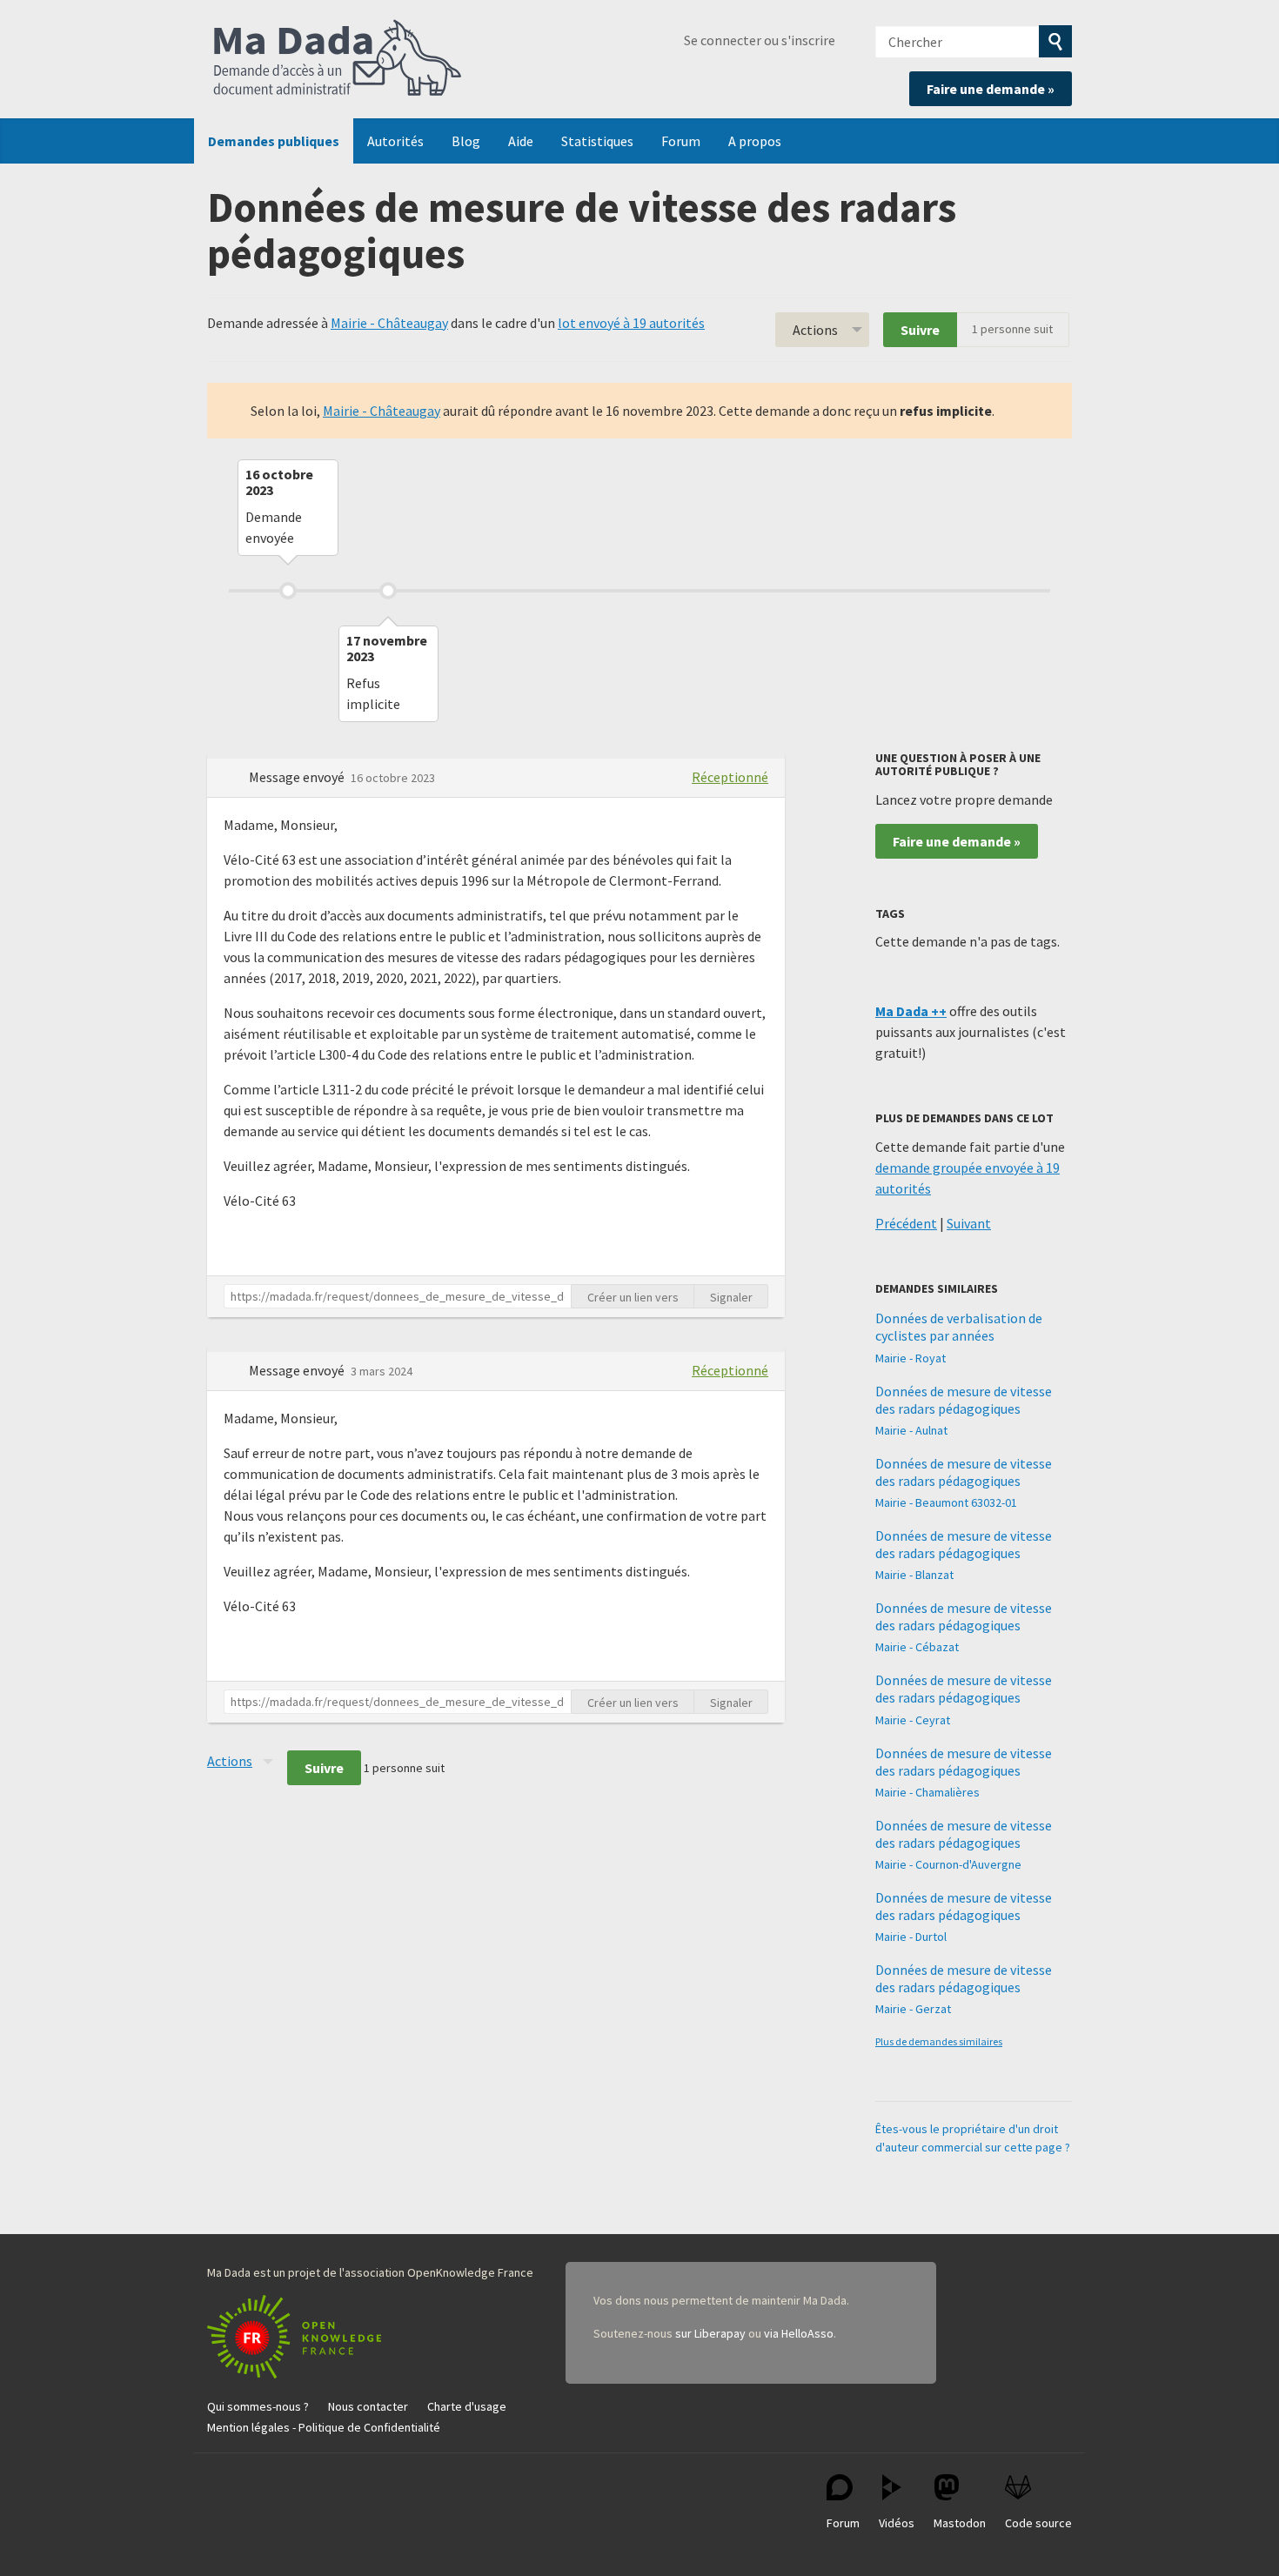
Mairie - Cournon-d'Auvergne (948, 1864)
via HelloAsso (799, 2333)
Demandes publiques (274, 141)
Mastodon (960, 2523)
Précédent (906, 1223)
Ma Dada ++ (911, 1011)
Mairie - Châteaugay (389, 323)
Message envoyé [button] (298, 777)
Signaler (731, 1297)
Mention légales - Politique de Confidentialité (324, 2427)
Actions (815, 330)
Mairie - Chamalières (927, 1792)
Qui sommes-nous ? (258, 2406)
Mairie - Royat (911, 1358)
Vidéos (897, 2523)
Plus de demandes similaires (939, 2041)
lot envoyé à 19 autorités (631, 323)
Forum (681, 141)
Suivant (969, 1223)
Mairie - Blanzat (914, 1575)
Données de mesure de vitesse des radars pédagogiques (964, 1400)
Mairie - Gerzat (913, 2009)
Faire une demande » (991, 89)
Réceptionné (730, 777)
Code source (1038, 2523)
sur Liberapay (710, 2333)
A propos (755, 141)
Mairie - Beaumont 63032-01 (946, 1502)
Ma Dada (338, 59)
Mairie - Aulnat (911, 1430)
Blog (466, 141)
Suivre (920, 330)
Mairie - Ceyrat (913, 1720)
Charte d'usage (467, 2406)
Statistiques (597, 141)
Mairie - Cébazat (917, 1647)
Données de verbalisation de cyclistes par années (959, 1327)
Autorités (395, 141)
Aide (521, 141)
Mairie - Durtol (911, 1937)
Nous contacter (368, 2406)
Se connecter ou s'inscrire (760, 40)
